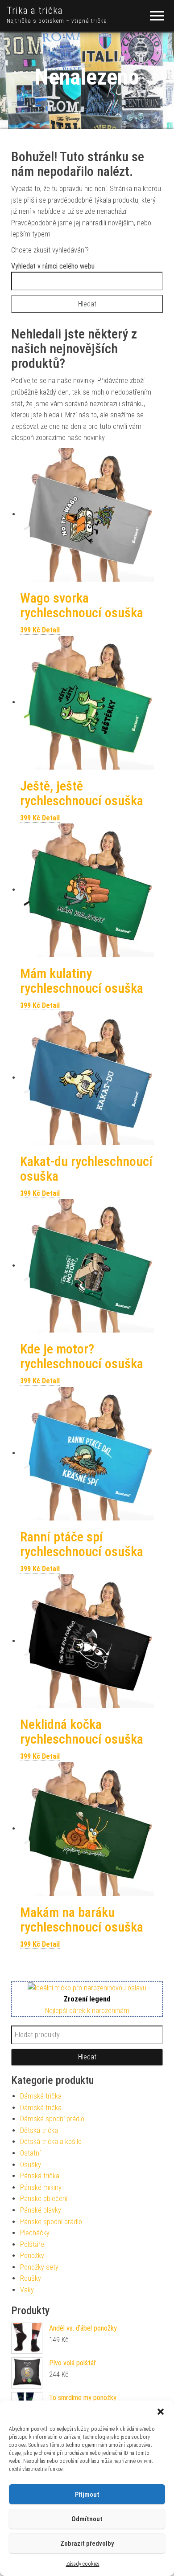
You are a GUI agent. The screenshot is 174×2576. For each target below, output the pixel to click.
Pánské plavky (41, 2210)
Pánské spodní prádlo (51, 2222)
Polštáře (32, 2244)
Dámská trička (41, 2096)
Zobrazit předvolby (87, 2543)
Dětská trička (39, 2130)
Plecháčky (35, 2233)
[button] (161, 2412)
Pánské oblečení (44, 2199)
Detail (51, 630)
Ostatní (30, 2153)
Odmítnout (87, 2519)
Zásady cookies (83, 2564)
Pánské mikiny (41, 2187)
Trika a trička (35, 10)
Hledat (87, 2057)
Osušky (31, 2165)
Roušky (31, 2278)
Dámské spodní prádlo (52, 2119)
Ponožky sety (39, 2267)
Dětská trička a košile (51, 2142)
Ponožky (32, 2256)
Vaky (27, 2290)
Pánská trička (40, 2176)
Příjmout (87, 2494)
